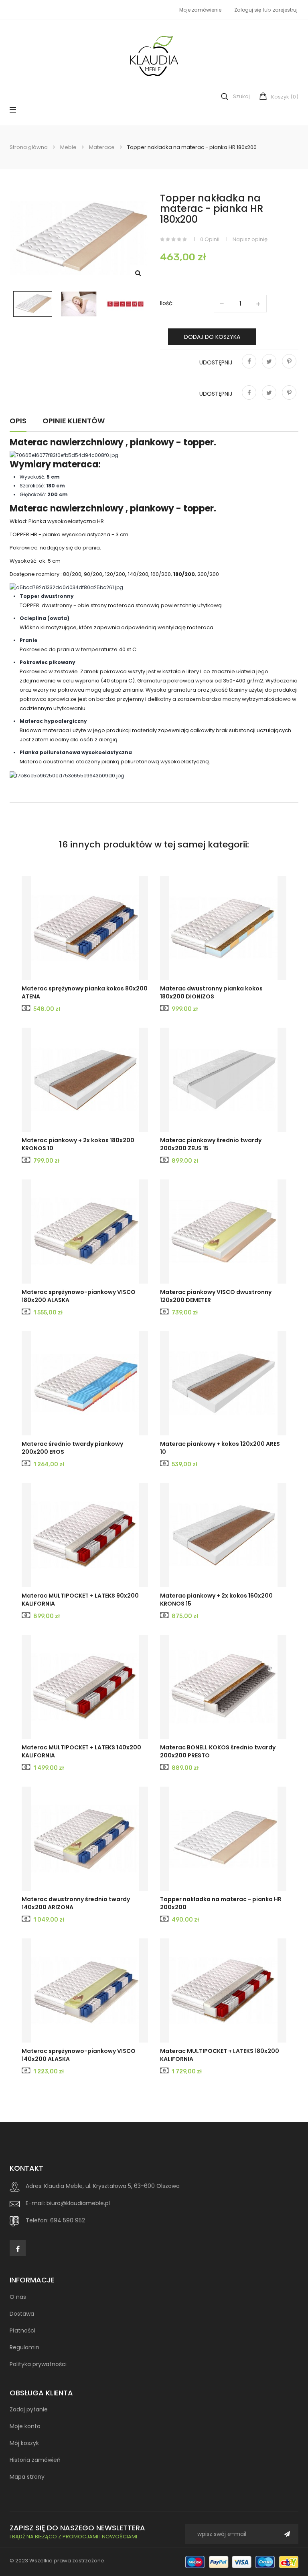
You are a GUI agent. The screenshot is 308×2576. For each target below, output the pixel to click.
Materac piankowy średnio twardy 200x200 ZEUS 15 (211, 1144)
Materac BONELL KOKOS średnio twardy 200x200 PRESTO (218, 1751)
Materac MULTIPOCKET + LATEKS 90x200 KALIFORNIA (80, 1600)
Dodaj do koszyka (212, 337)
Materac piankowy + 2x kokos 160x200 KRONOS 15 (216, 1600)
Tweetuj (269, 367)
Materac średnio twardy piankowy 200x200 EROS (72, 1448)
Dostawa (22, 2314)
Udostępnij (249, 367)
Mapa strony (27, 2477)
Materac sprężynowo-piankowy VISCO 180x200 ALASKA (79, 1296)
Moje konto (25, 2426)
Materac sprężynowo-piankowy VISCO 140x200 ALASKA (79, 2055)
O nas (18, 2297)
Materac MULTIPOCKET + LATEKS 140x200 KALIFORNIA (81, 1751)
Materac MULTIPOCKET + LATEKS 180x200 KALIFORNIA (220, 2055)
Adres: (34, 2186)
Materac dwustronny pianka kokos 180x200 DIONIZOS (211, 992)
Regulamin (24, 2347)
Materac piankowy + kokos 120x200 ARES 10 (220, 1448)
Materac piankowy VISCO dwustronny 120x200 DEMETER (216, 1296)
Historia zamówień (35, 2460)
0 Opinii (210, 239)
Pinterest (289, 367)
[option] (33, 304)
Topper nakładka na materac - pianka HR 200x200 (221, 1903)
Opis (18, 421)
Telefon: (37, 2220)
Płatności (22, 2330)
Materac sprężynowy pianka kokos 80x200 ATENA (85, 992)
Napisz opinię (250, 239)
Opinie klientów (74, 421)
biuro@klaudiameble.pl (78, 2203)
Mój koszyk (24, 2443)
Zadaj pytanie (29, 2409)
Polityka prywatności (38, 2364)
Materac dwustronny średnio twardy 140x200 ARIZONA (76, 1903)
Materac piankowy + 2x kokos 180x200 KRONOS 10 (78, 1144)
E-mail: (35, 2203)
